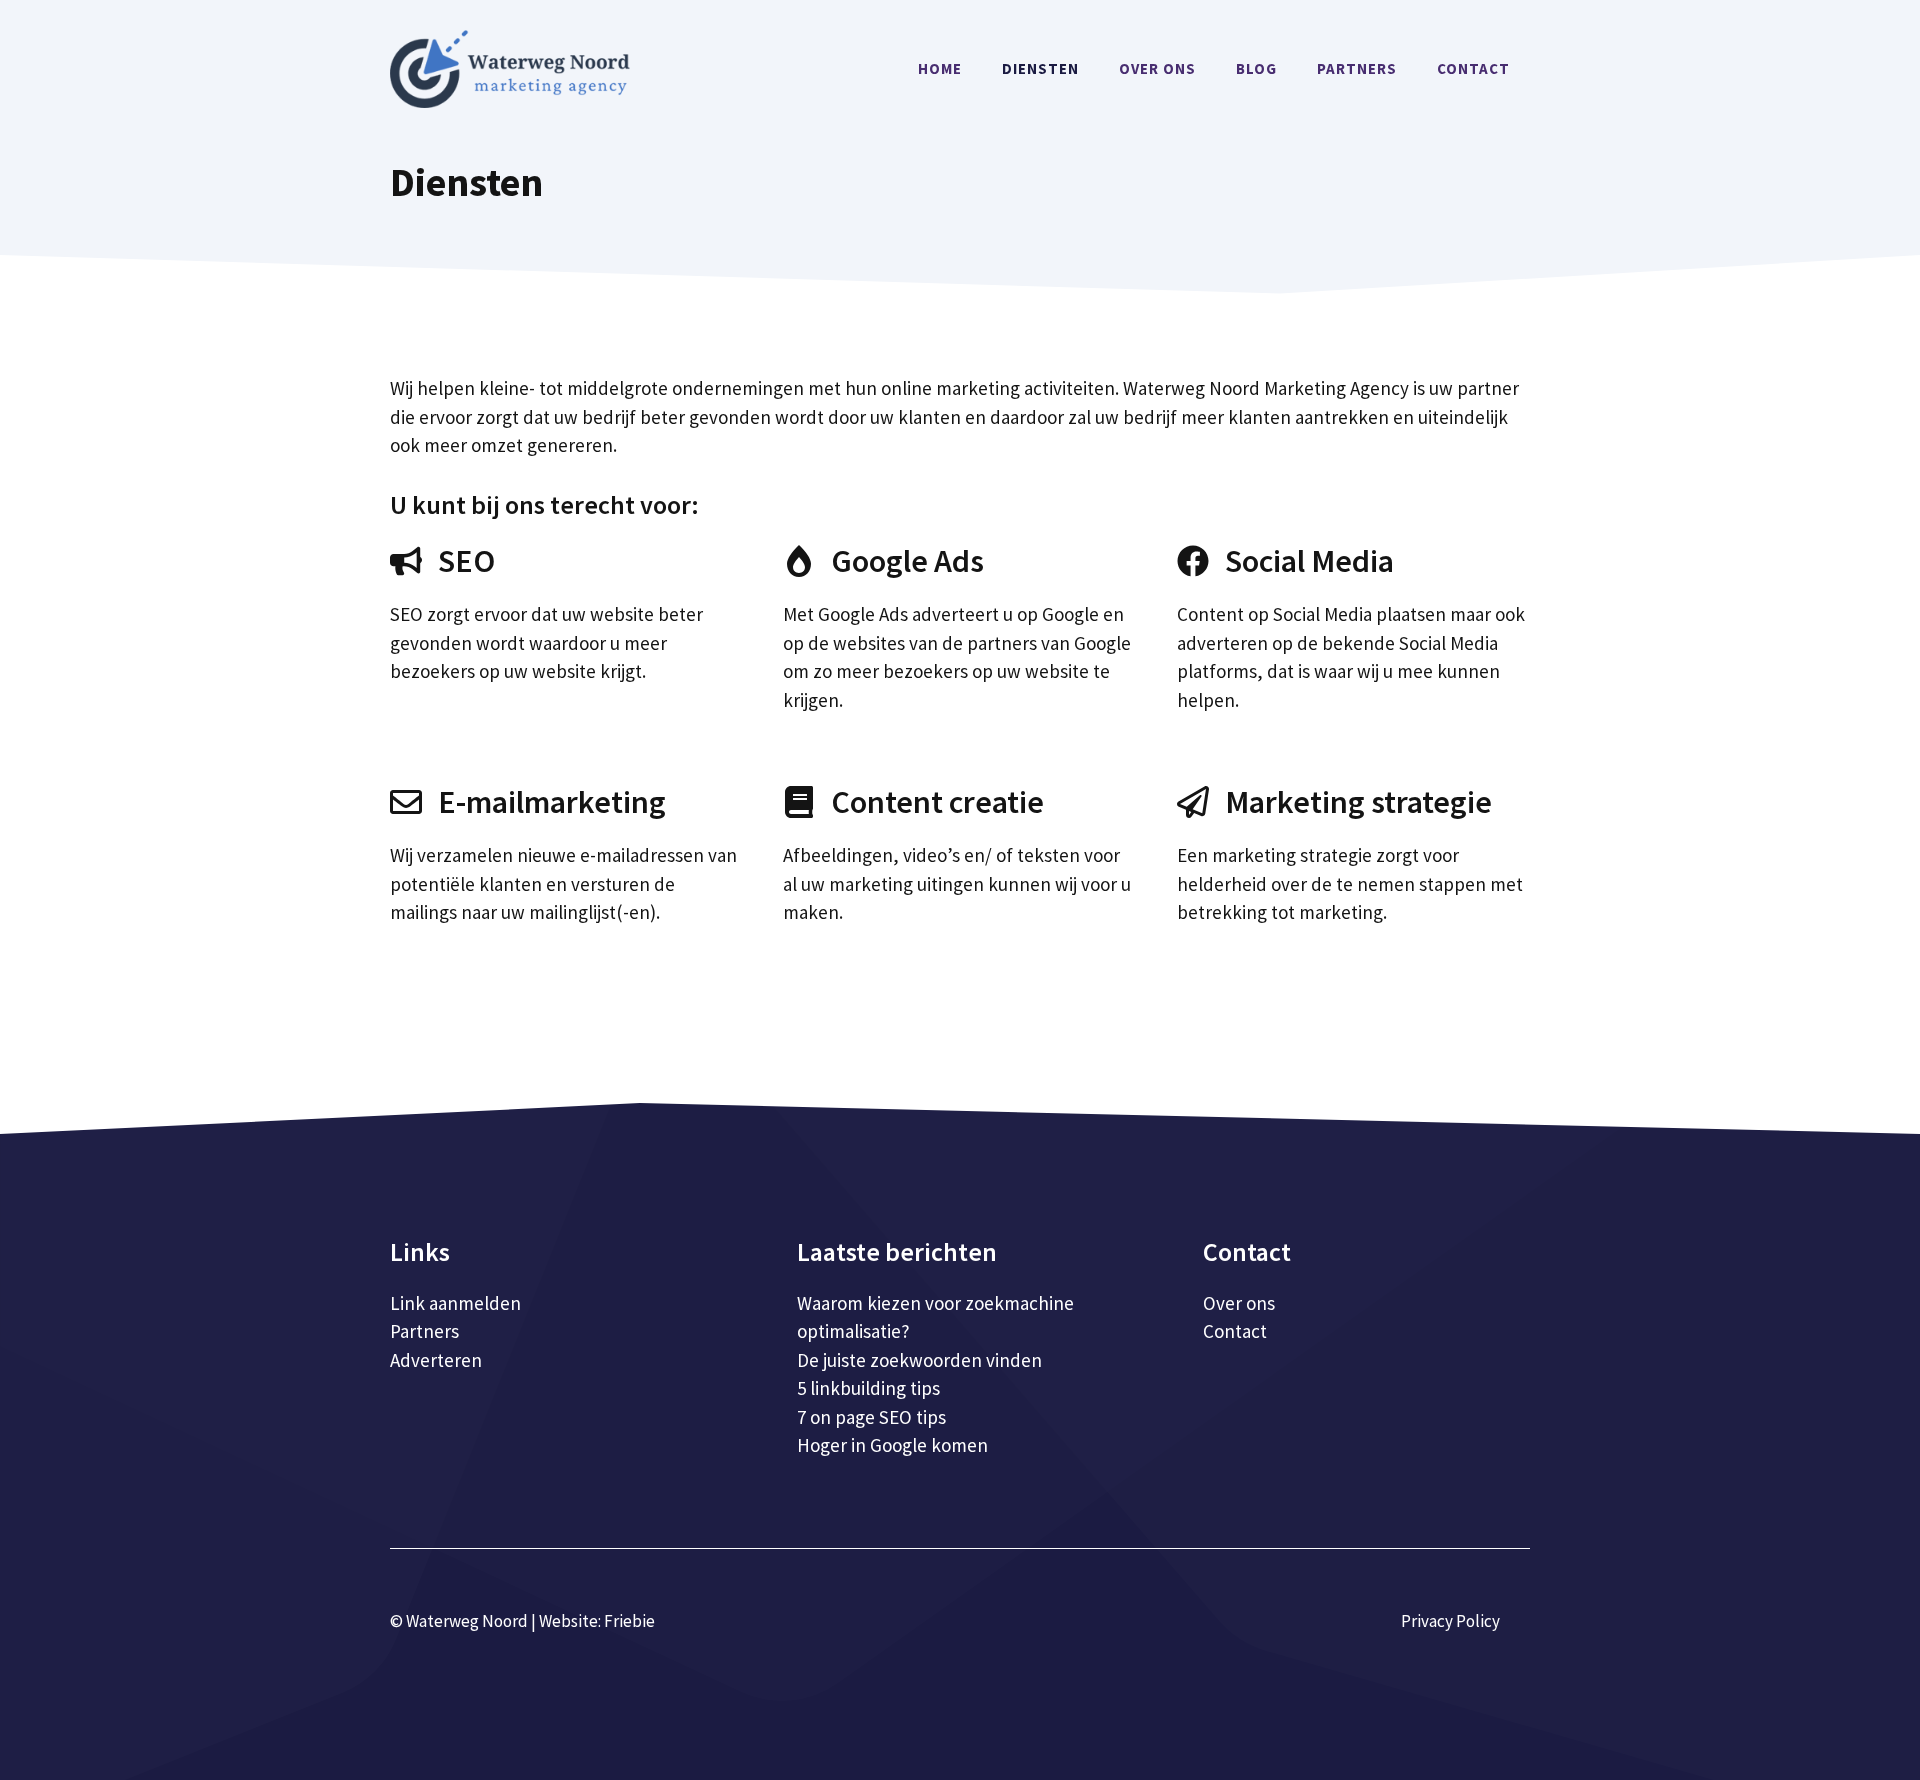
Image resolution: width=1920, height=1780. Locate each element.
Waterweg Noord (467, 1621)
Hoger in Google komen (892, 1445)
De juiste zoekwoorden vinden (919, 1360)
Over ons (1157, 68)
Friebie (629, 1621)
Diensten (1040, 68)
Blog (1256, 68)
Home (940, 68)
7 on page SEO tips (871, 1417)
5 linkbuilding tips (868, 1388)
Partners (1357, 68)
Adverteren (436, 1360)
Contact (1473, 68)
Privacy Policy (1450, 1621)
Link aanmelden (455, 1303)
